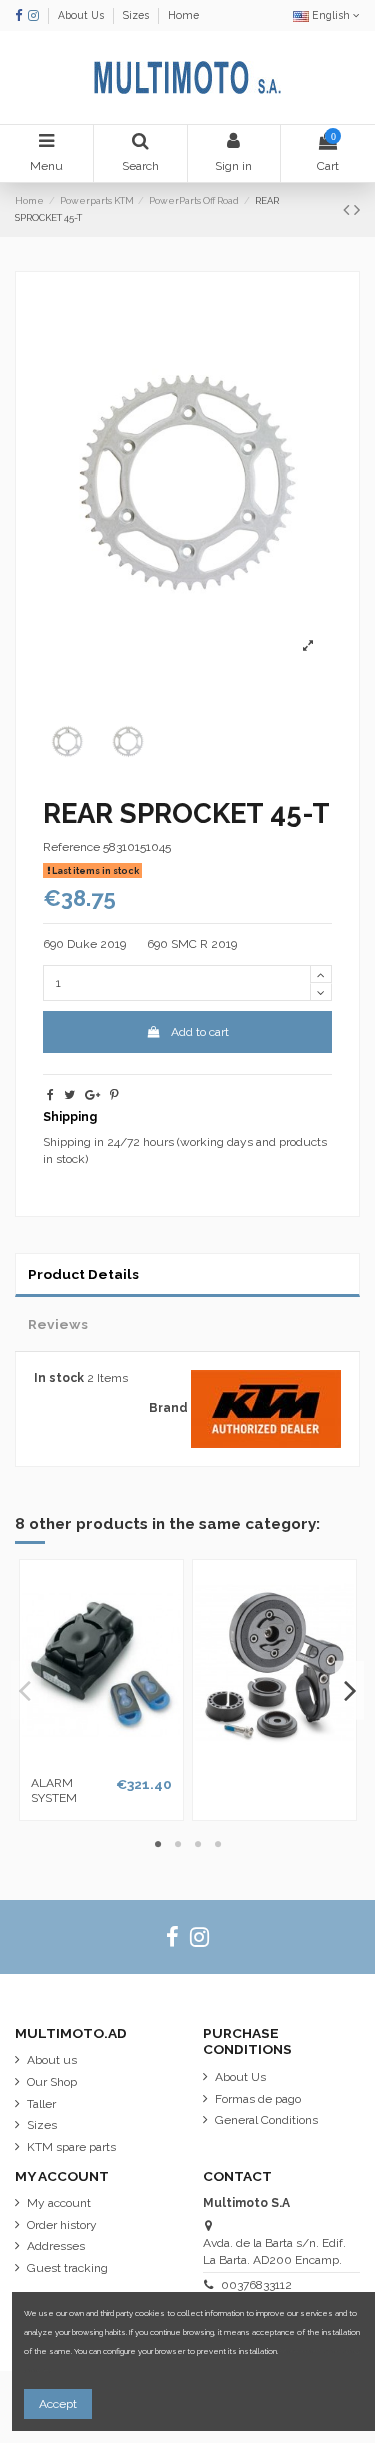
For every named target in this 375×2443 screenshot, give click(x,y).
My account (59, 2203)
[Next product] (357, 209)
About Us (82, 15)
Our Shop (52, 2082)
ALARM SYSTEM (54, 1790)
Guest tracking (67, 2268)
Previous (26, 1690)
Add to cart (200, 1032)
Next (350, 1690)
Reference (71, 847)
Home (183, 15)
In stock (59, 1378)
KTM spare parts (71, 2147)
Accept (58, 2404)
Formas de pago (258, 2099)
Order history (62, 2225)
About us (52, 2060)
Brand (168, 1408)
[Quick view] (102, 1762)
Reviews (58, 1324)
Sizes (137, 15)
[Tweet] (69, 1095)
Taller (41, 2104)
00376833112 (256, 2285)
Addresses (56, 2246)
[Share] (50, 1095)
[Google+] (92, 1095)
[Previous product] (348, 209)
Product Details (83, 1274)
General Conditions (266, 2120)
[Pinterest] (114, 1095)
